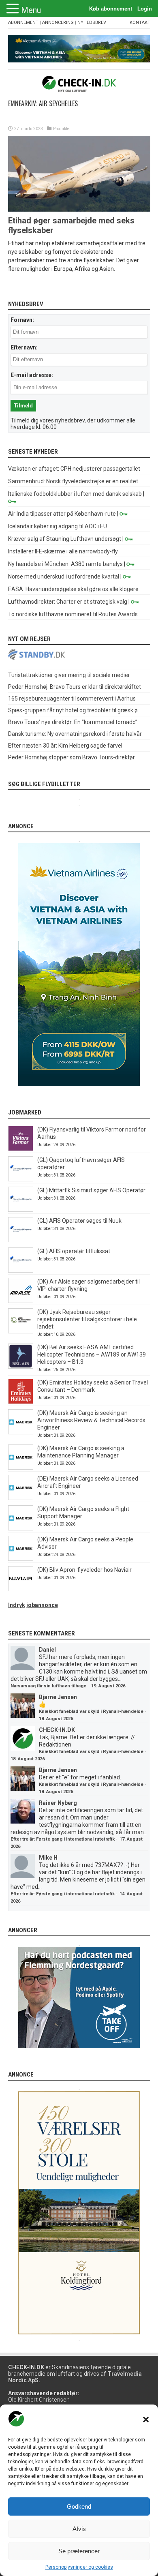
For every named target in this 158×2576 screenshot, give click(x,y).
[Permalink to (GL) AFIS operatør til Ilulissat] (21, 1271)
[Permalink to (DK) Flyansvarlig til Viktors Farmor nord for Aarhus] (21, 1149)
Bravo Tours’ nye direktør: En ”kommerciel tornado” (73, 722)
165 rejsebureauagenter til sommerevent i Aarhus (72, 699)
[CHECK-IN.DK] (79, 86)
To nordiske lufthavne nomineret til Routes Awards (73, 614)
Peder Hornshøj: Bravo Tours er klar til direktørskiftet (75, 687)
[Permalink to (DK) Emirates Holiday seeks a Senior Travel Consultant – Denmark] (21, 1402)
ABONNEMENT (23, 23)
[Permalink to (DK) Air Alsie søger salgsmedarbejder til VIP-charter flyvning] (21, 1301)
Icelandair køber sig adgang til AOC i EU (58, 526)
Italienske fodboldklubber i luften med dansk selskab (75, 494)
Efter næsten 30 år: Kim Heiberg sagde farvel (65, 746)
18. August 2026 (56, 1719)
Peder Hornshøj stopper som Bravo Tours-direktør (72, 757)
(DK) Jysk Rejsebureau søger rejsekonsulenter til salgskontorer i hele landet (87, 1319)
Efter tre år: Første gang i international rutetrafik (63, 1839)
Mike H (48, 1858)
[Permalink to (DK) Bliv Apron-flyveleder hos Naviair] (21, 1589)
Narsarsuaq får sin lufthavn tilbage (48, 1686)
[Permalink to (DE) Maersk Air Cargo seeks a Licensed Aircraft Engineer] (21, 1498)
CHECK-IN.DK (57, 1730)
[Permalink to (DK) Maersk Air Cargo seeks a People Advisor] (21, 1559)
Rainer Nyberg (58, 1803)
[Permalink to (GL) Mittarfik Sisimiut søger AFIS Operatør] (21, 1210)
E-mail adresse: (32, 375)
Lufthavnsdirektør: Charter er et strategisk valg (68, 602)
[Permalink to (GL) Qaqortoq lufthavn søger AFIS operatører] (21, 1179)
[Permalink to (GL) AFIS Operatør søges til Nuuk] (21, 1240)
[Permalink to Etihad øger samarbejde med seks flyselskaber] (79, 210)
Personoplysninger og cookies (79, 2567)
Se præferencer (79, 2551)
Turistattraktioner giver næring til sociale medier (69, 675)
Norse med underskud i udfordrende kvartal (64, 576)
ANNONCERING (58, 23)
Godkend (79, 2506)
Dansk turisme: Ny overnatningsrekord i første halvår (75, 734)
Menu (31, 10)
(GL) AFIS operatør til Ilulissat (74, 1251)
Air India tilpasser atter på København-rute (62, 514)
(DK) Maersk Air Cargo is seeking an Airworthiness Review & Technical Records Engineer (91, 1420)
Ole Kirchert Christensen (39, 2400)
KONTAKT (140, 23)
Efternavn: (24, 347)
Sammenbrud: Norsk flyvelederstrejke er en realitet (73, 481)
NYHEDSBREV (92, 23)
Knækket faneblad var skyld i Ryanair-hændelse (91, 1711)
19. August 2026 (108, 1686)
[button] (146, 2420)
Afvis (79, 2529)
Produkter (62, 129)
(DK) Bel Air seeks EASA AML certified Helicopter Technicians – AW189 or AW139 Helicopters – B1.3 (92, 1354)
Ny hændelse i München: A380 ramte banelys (65, 564)
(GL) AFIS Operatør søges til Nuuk (79, 1221)
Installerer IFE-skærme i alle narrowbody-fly (63, 551)
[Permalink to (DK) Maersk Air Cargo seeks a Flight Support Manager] (21, 1528)
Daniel (47, 1650)
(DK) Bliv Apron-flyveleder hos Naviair (84, 1570)
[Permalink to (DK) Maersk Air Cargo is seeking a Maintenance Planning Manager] (21, 1468)
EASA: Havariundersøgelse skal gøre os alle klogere (73, 589)
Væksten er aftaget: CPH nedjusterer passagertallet (74, 469)
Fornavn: (22, 320)
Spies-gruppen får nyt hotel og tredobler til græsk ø (73, 710)
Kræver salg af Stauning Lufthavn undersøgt (65, 539)
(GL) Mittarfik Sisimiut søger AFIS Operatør (91, 1190)
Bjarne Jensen (58, 1697)
